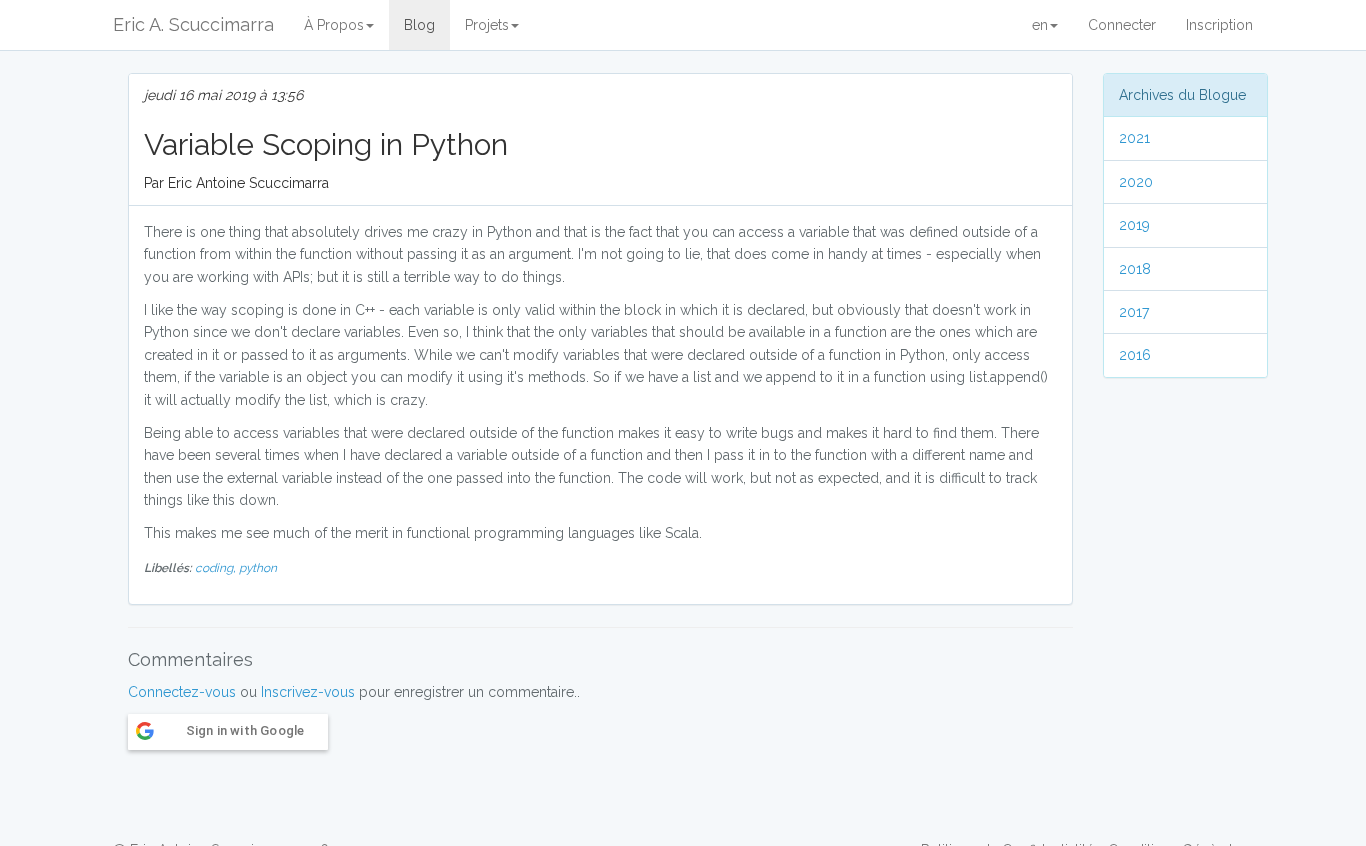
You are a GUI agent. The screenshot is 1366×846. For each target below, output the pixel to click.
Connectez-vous (182, 692)
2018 (1135, 269)
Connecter (1122, 25)
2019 (1134, 225)
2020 (1136, 182)
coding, (217, 568)
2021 (1134, 138)
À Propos (334, 25)
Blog (419, 25)
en (1040, 25)
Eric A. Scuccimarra (193, 24)
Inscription (1219, 25)
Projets (487, 25)
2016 (1135, 355)
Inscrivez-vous (308, 692)
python (258, 568)
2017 (1134, 312)
